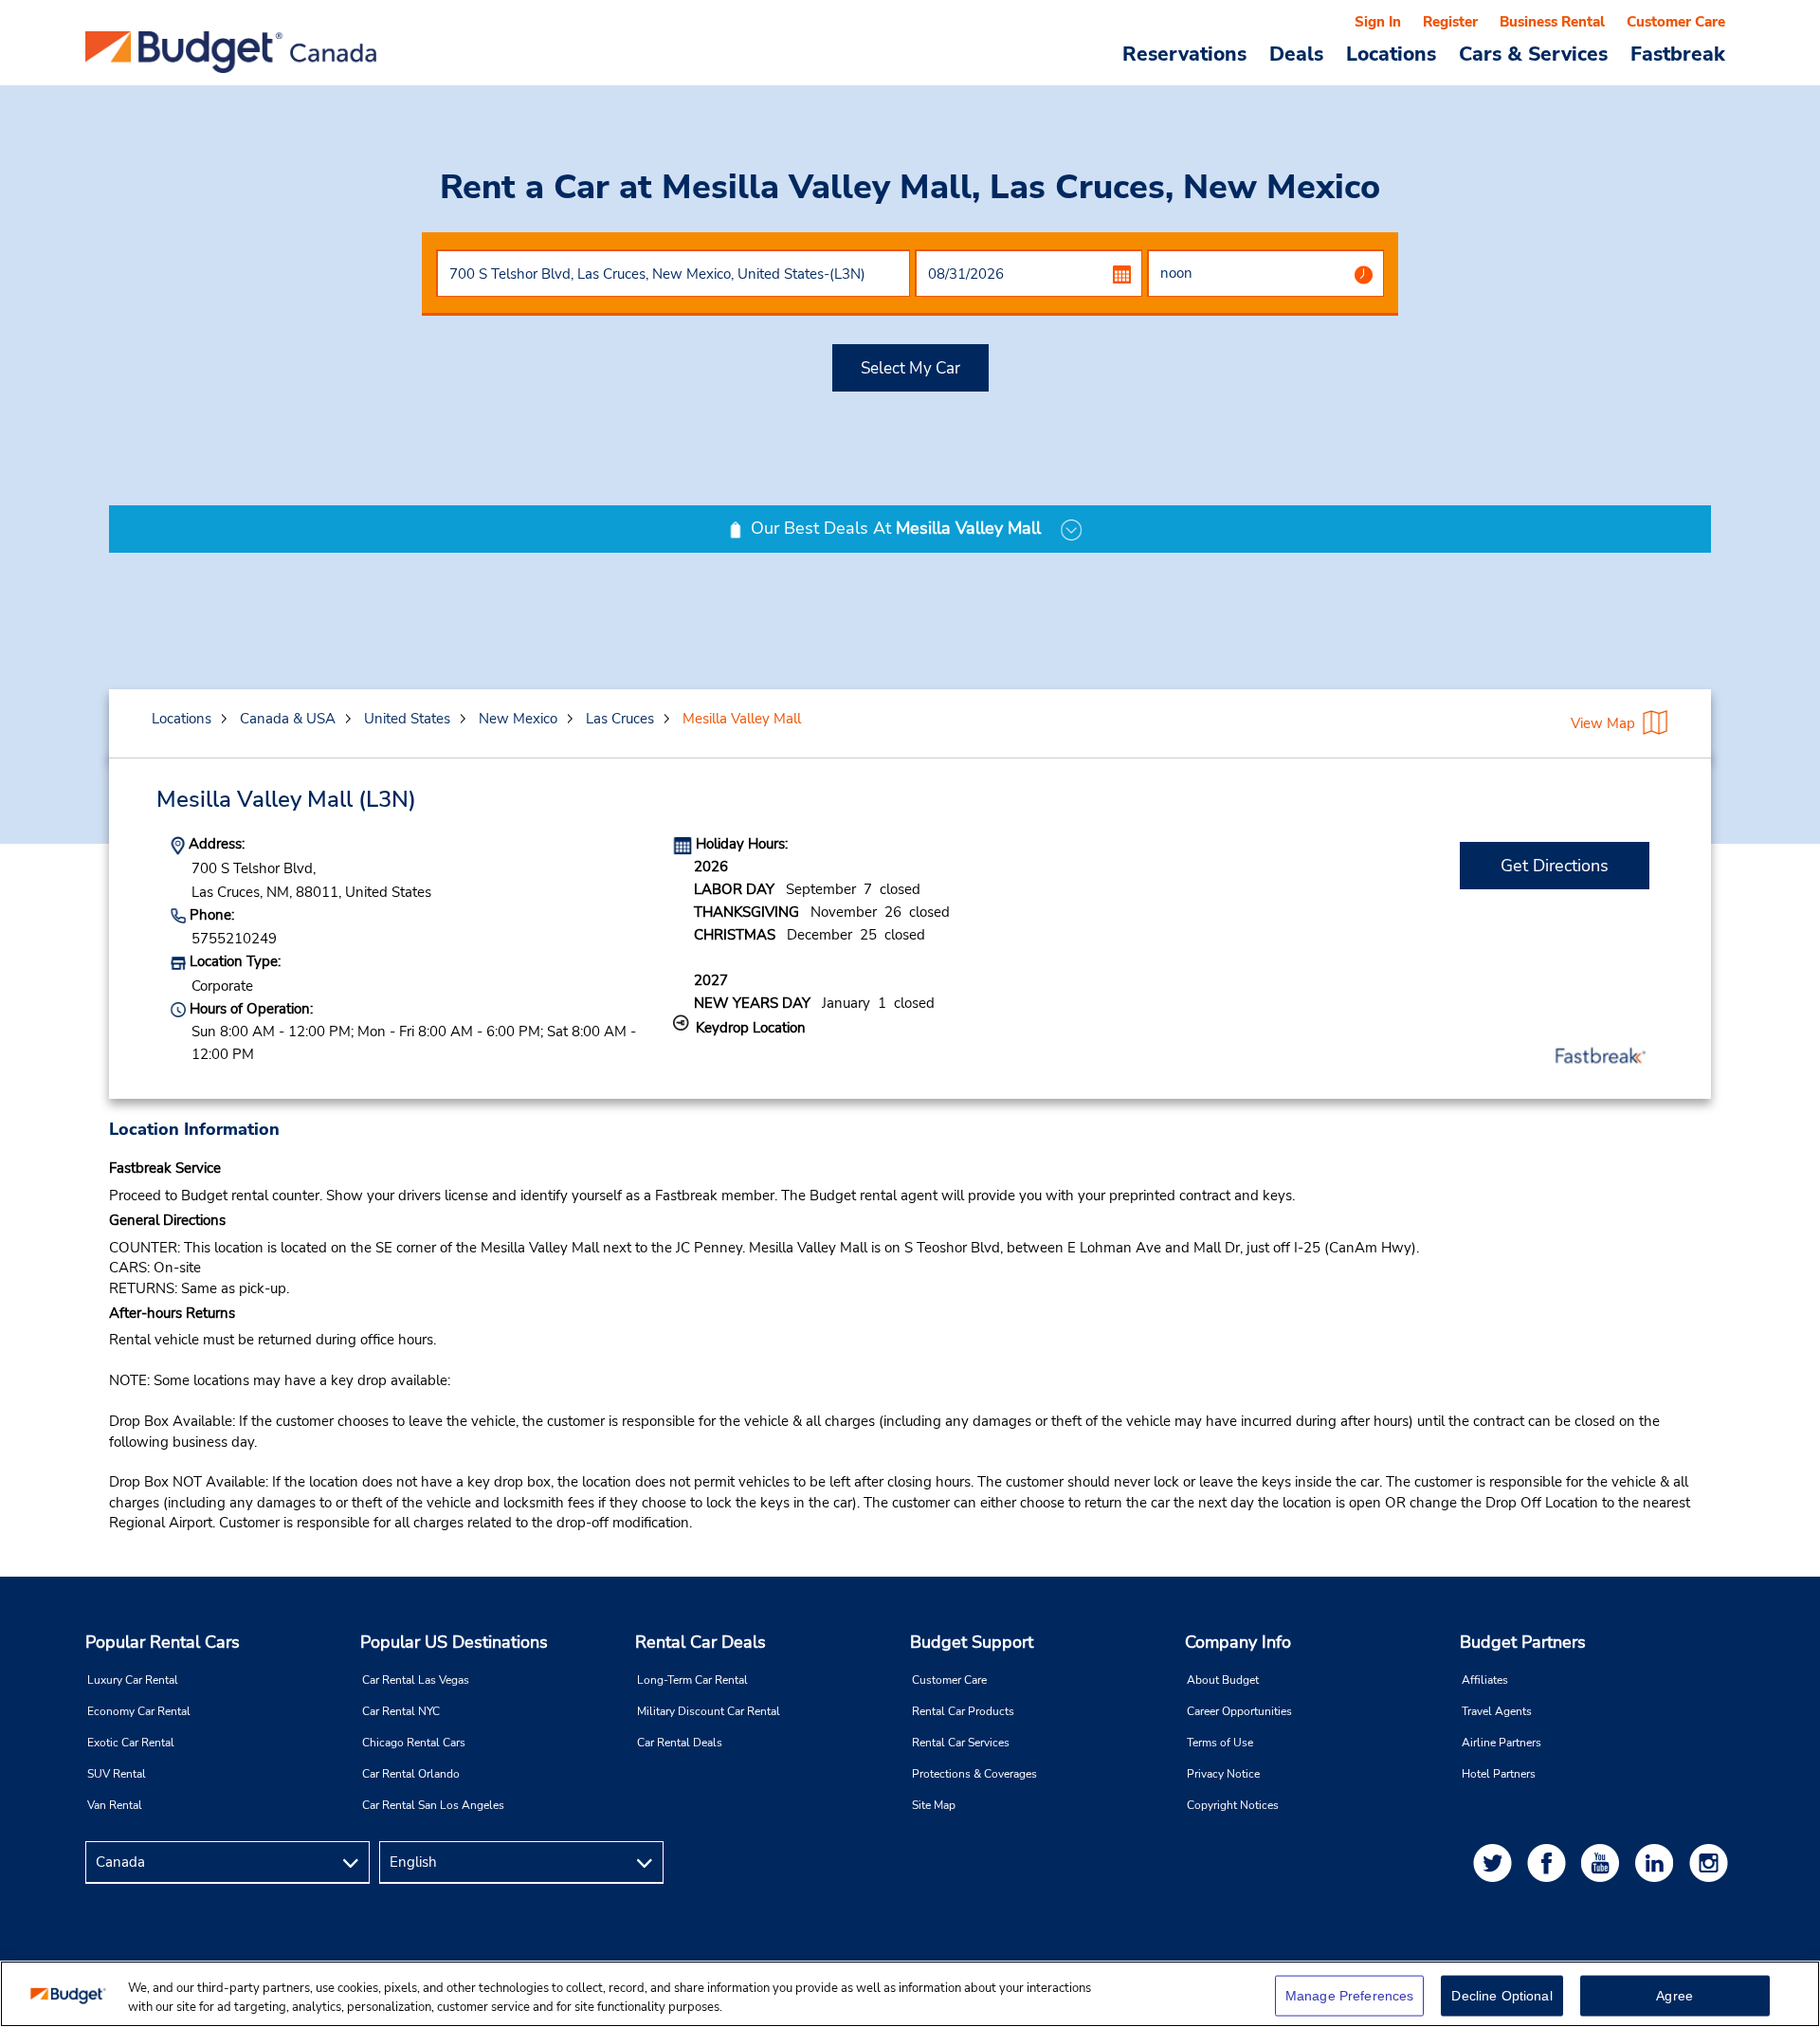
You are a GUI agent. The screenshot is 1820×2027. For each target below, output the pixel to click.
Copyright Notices (1233, 1805)
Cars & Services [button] (1533, 53)
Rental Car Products (963, 1711)
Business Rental (1552, 22)
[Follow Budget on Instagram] (1712, 1863)
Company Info (1238, 1642)
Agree (1674, 1996)
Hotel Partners (1499, 1774)
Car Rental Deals (680, 1743)
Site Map (934, 1805)
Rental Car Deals (701, 1642)
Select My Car (910, 368)
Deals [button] (1296, 53)
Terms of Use (1220, 1743)
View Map (1603, 723)
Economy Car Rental (139, 1711)
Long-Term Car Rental (692, 1680)
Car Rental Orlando (411, 1774)
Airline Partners (1501, 1743)
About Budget (1223, 1680)
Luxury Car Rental (133, 1680)
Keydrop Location (751, 1028)
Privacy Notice (1223, 1774)
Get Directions (1555, 866)
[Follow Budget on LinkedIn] (1658, 1863)
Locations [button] (1391, 53)
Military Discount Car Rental (709, 1711)
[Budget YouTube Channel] (1604, 1863)
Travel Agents (1497, 1711)
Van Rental (115, 1805)
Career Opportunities (1239, 1711)
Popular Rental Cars (163, 1642)
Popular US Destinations (454, 1642)
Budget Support (972, 1642)
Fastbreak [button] (1678, 53)
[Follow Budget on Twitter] (1496, 1863)
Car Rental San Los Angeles (433, 1805)
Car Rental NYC (401, 1711)
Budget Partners (1523, 1642)
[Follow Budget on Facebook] (1550, 1863)
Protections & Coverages (974, 1774)
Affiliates (1485, 1680)
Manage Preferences (1350, 1996)
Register (1450, 22)
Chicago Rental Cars (414, 1743)
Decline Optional (1501, 1996)
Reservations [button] (1184, 53)
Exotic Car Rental (131, 1743)
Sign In (1378, 22)
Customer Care (1676, 22)
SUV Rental (117, 1774)
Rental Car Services (961, 1743)
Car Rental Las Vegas (416, 1680)
